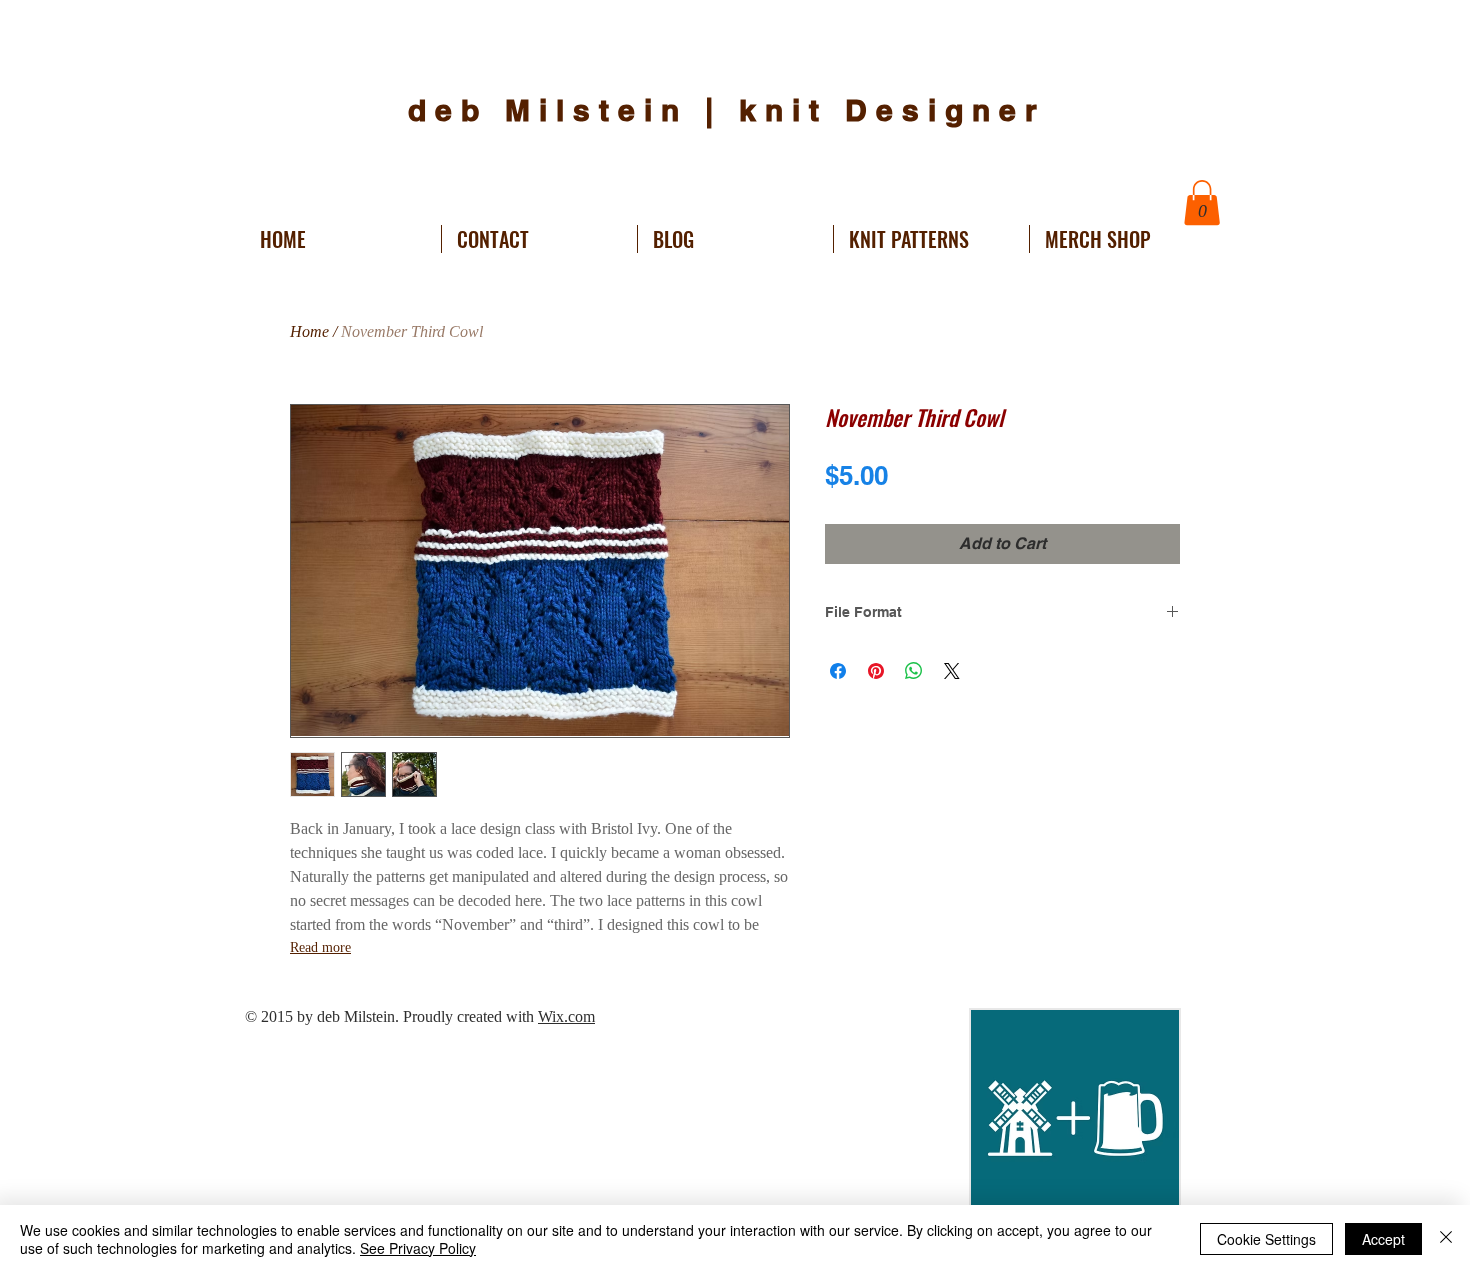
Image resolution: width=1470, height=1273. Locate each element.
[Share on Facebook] (838, 671)
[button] (1202, 202)
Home (309, 331)
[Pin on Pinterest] (876, 671)
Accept (1383, 1239)
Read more (320, 947)
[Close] (1446, 1239)
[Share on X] (952, 671)
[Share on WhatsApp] (914, 671)
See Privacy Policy (418, 1248)
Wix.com (566, 1016)
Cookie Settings (1266, 1239)
